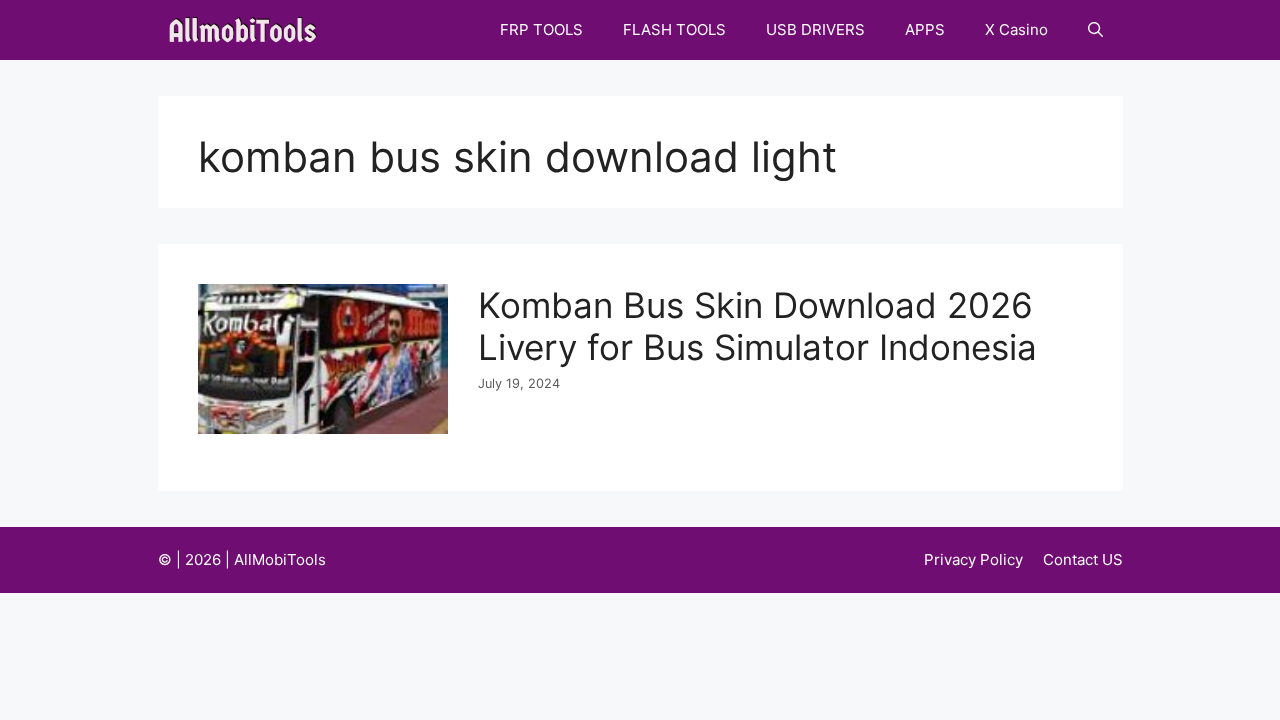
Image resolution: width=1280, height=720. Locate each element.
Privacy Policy (973, 559)
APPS (925, 29)
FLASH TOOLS (674, 29)
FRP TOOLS (541, 29)
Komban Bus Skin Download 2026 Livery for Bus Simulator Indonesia (757, 326)
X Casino (1016, 29)
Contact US (1083, 559)
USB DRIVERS (815, 29)
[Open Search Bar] (1095, 30)
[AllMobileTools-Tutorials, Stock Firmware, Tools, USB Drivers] (248, 30)
